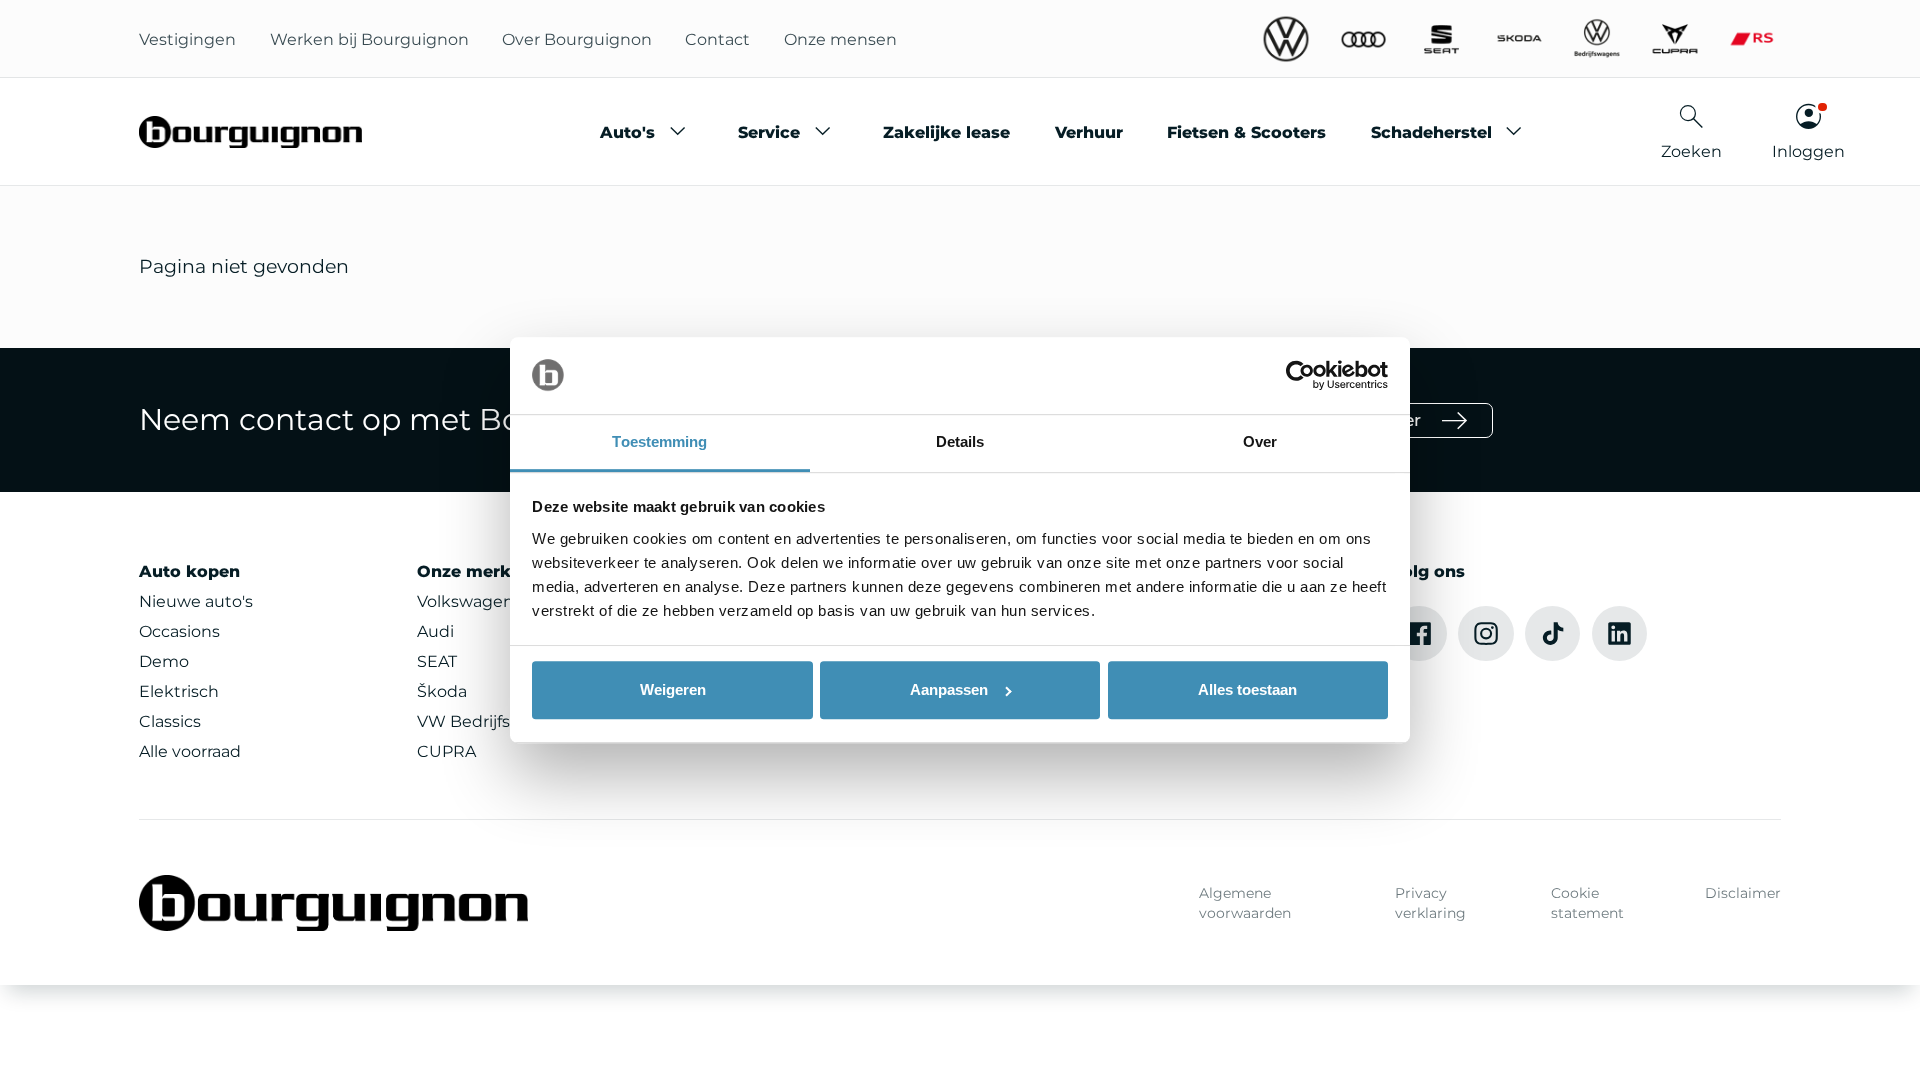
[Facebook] (1419, 634)
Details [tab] (960, 441)
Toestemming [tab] (659, 441)
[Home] (250, 132)
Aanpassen (949, 689)
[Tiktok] (1553, 634)
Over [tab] (1260, 441)
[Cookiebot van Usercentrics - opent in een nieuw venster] (1300, 376)
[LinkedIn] (1620, 634)
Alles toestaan (1247, 689)
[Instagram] (1486, 634)
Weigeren (673, 689)
